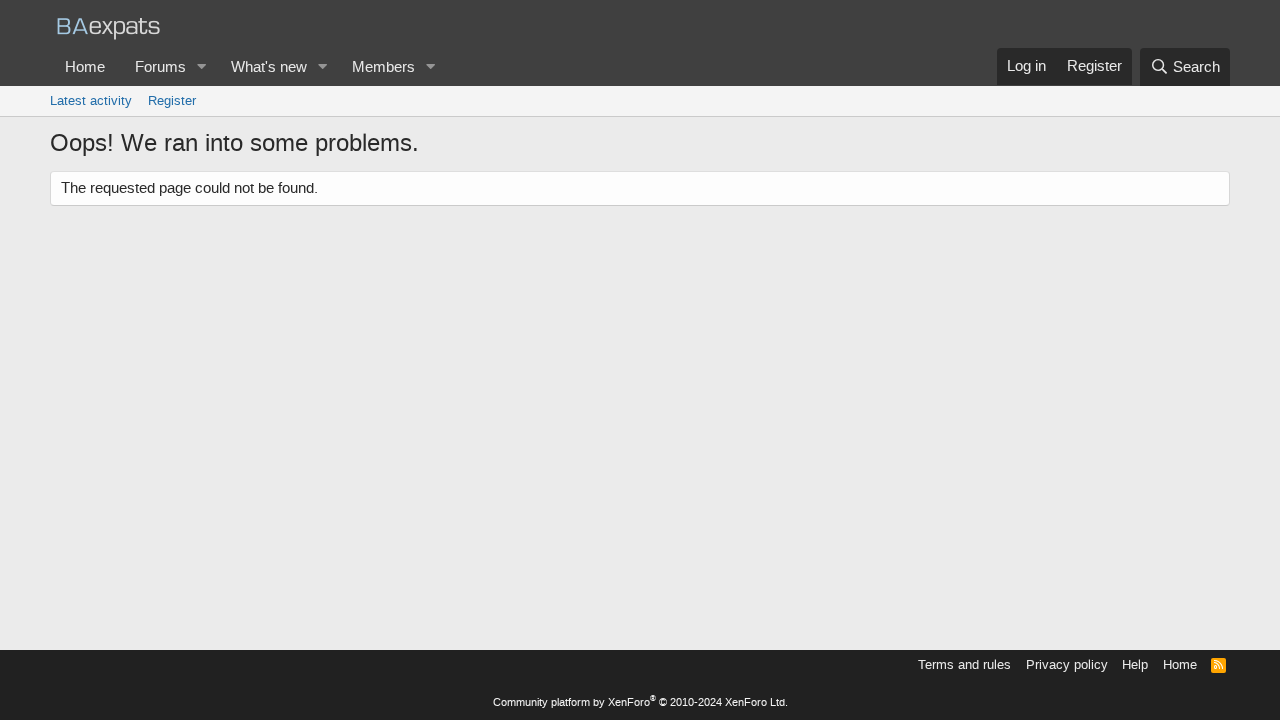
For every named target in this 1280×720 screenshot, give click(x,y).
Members (383, 67)
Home (85, 67)
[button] (202, 67)
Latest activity (91, 100)
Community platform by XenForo (640, 702)
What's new (269, 67)
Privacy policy (1067, 664)
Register (172, 100)
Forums (160, 67)
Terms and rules (964, 664)
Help (1135, 664)
